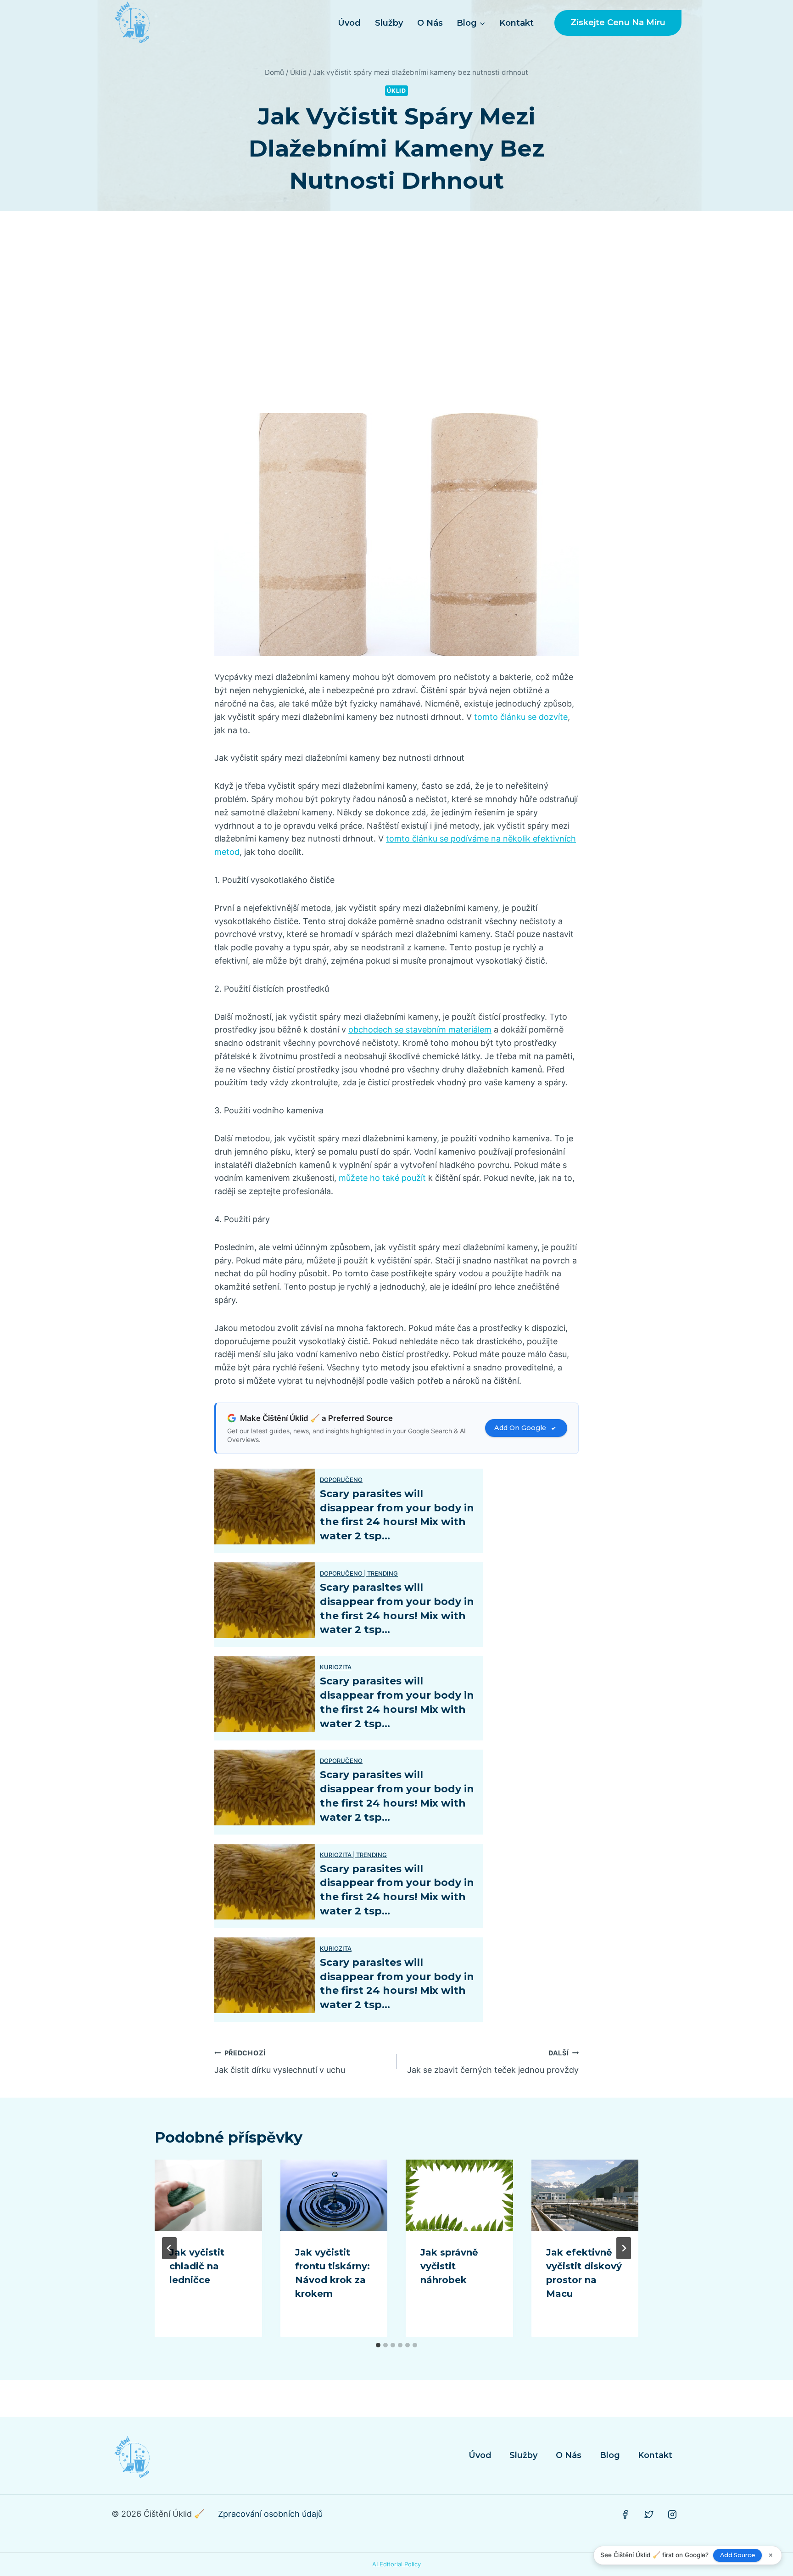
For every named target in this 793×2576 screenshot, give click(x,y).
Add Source (738, 2555)
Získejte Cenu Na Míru (618, 22)
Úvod (349, 23)
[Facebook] (625, 2514)
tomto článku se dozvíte (521, 717)
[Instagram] (672, 2514)
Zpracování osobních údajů (270, 2514)
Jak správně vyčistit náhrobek (449, 2266)
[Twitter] (649, 2514)
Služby (389, 23)
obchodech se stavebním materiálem (420, 1030)
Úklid (396, 91)
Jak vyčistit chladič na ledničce (197, 2266)
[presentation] (208, 2195)
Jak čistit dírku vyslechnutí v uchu (280, 2062)
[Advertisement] (396, 312)
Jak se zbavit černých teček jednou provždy (493, 2062)
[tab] (378, 2345)
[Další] (624, 2248)
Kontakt (517, 23)
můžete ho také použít (382, 1178)
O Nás (430, 23)
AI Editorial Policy (396, 2564)
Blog (610, 2455)
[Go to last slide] (169, 2248)
